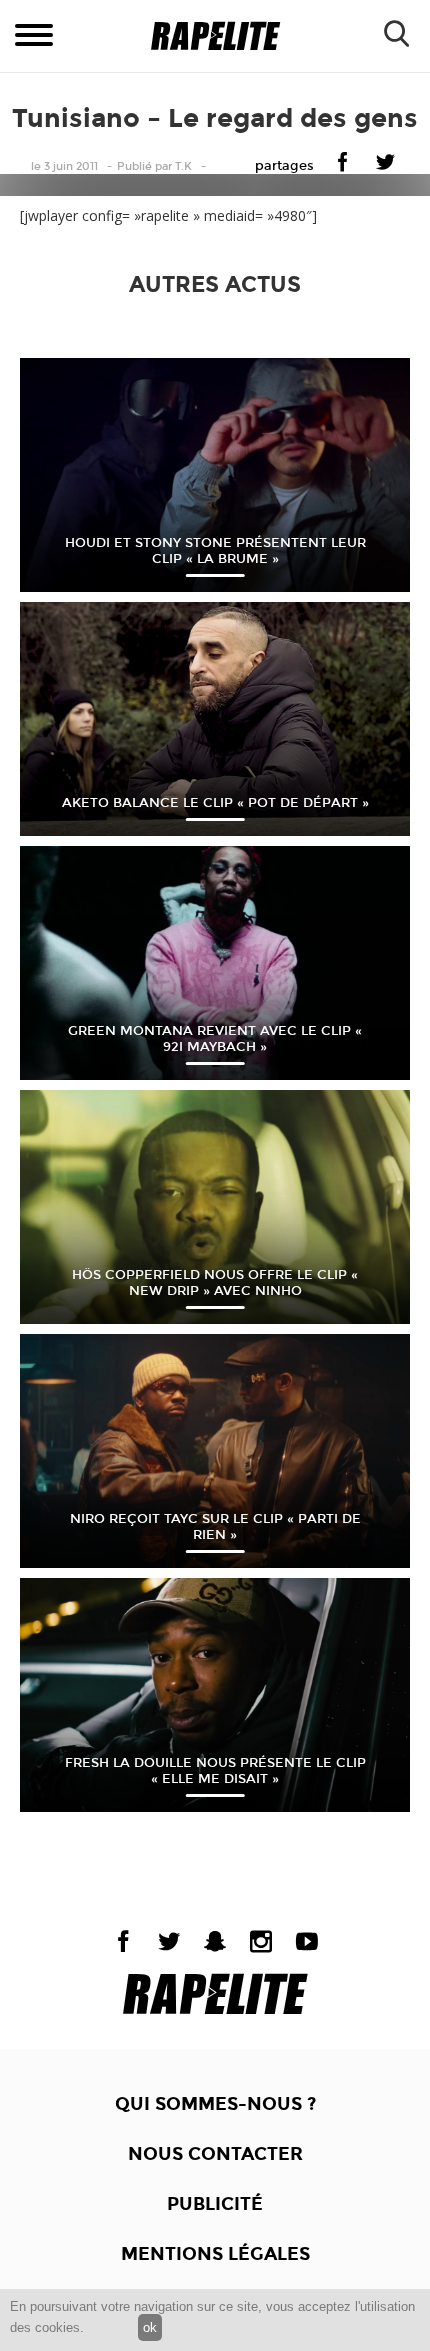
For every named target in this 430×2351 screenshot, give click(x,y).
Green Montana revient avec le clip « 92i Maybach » (215, 1039)
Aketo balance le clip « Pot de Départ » (215, 803)
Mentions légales (215, 2254)
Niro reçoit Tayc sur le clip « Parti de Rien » (215, 1527)
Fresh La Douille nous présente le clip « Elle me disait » (215, 1771)
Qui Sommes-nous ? (215, 2104)
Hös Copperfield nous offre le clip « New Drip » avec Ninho (215, 1283)
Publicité (215, 2204)
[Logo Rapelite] (215, 36)
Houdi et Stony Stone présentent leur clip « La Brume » (215, 551)
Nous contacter (215, 2154)
